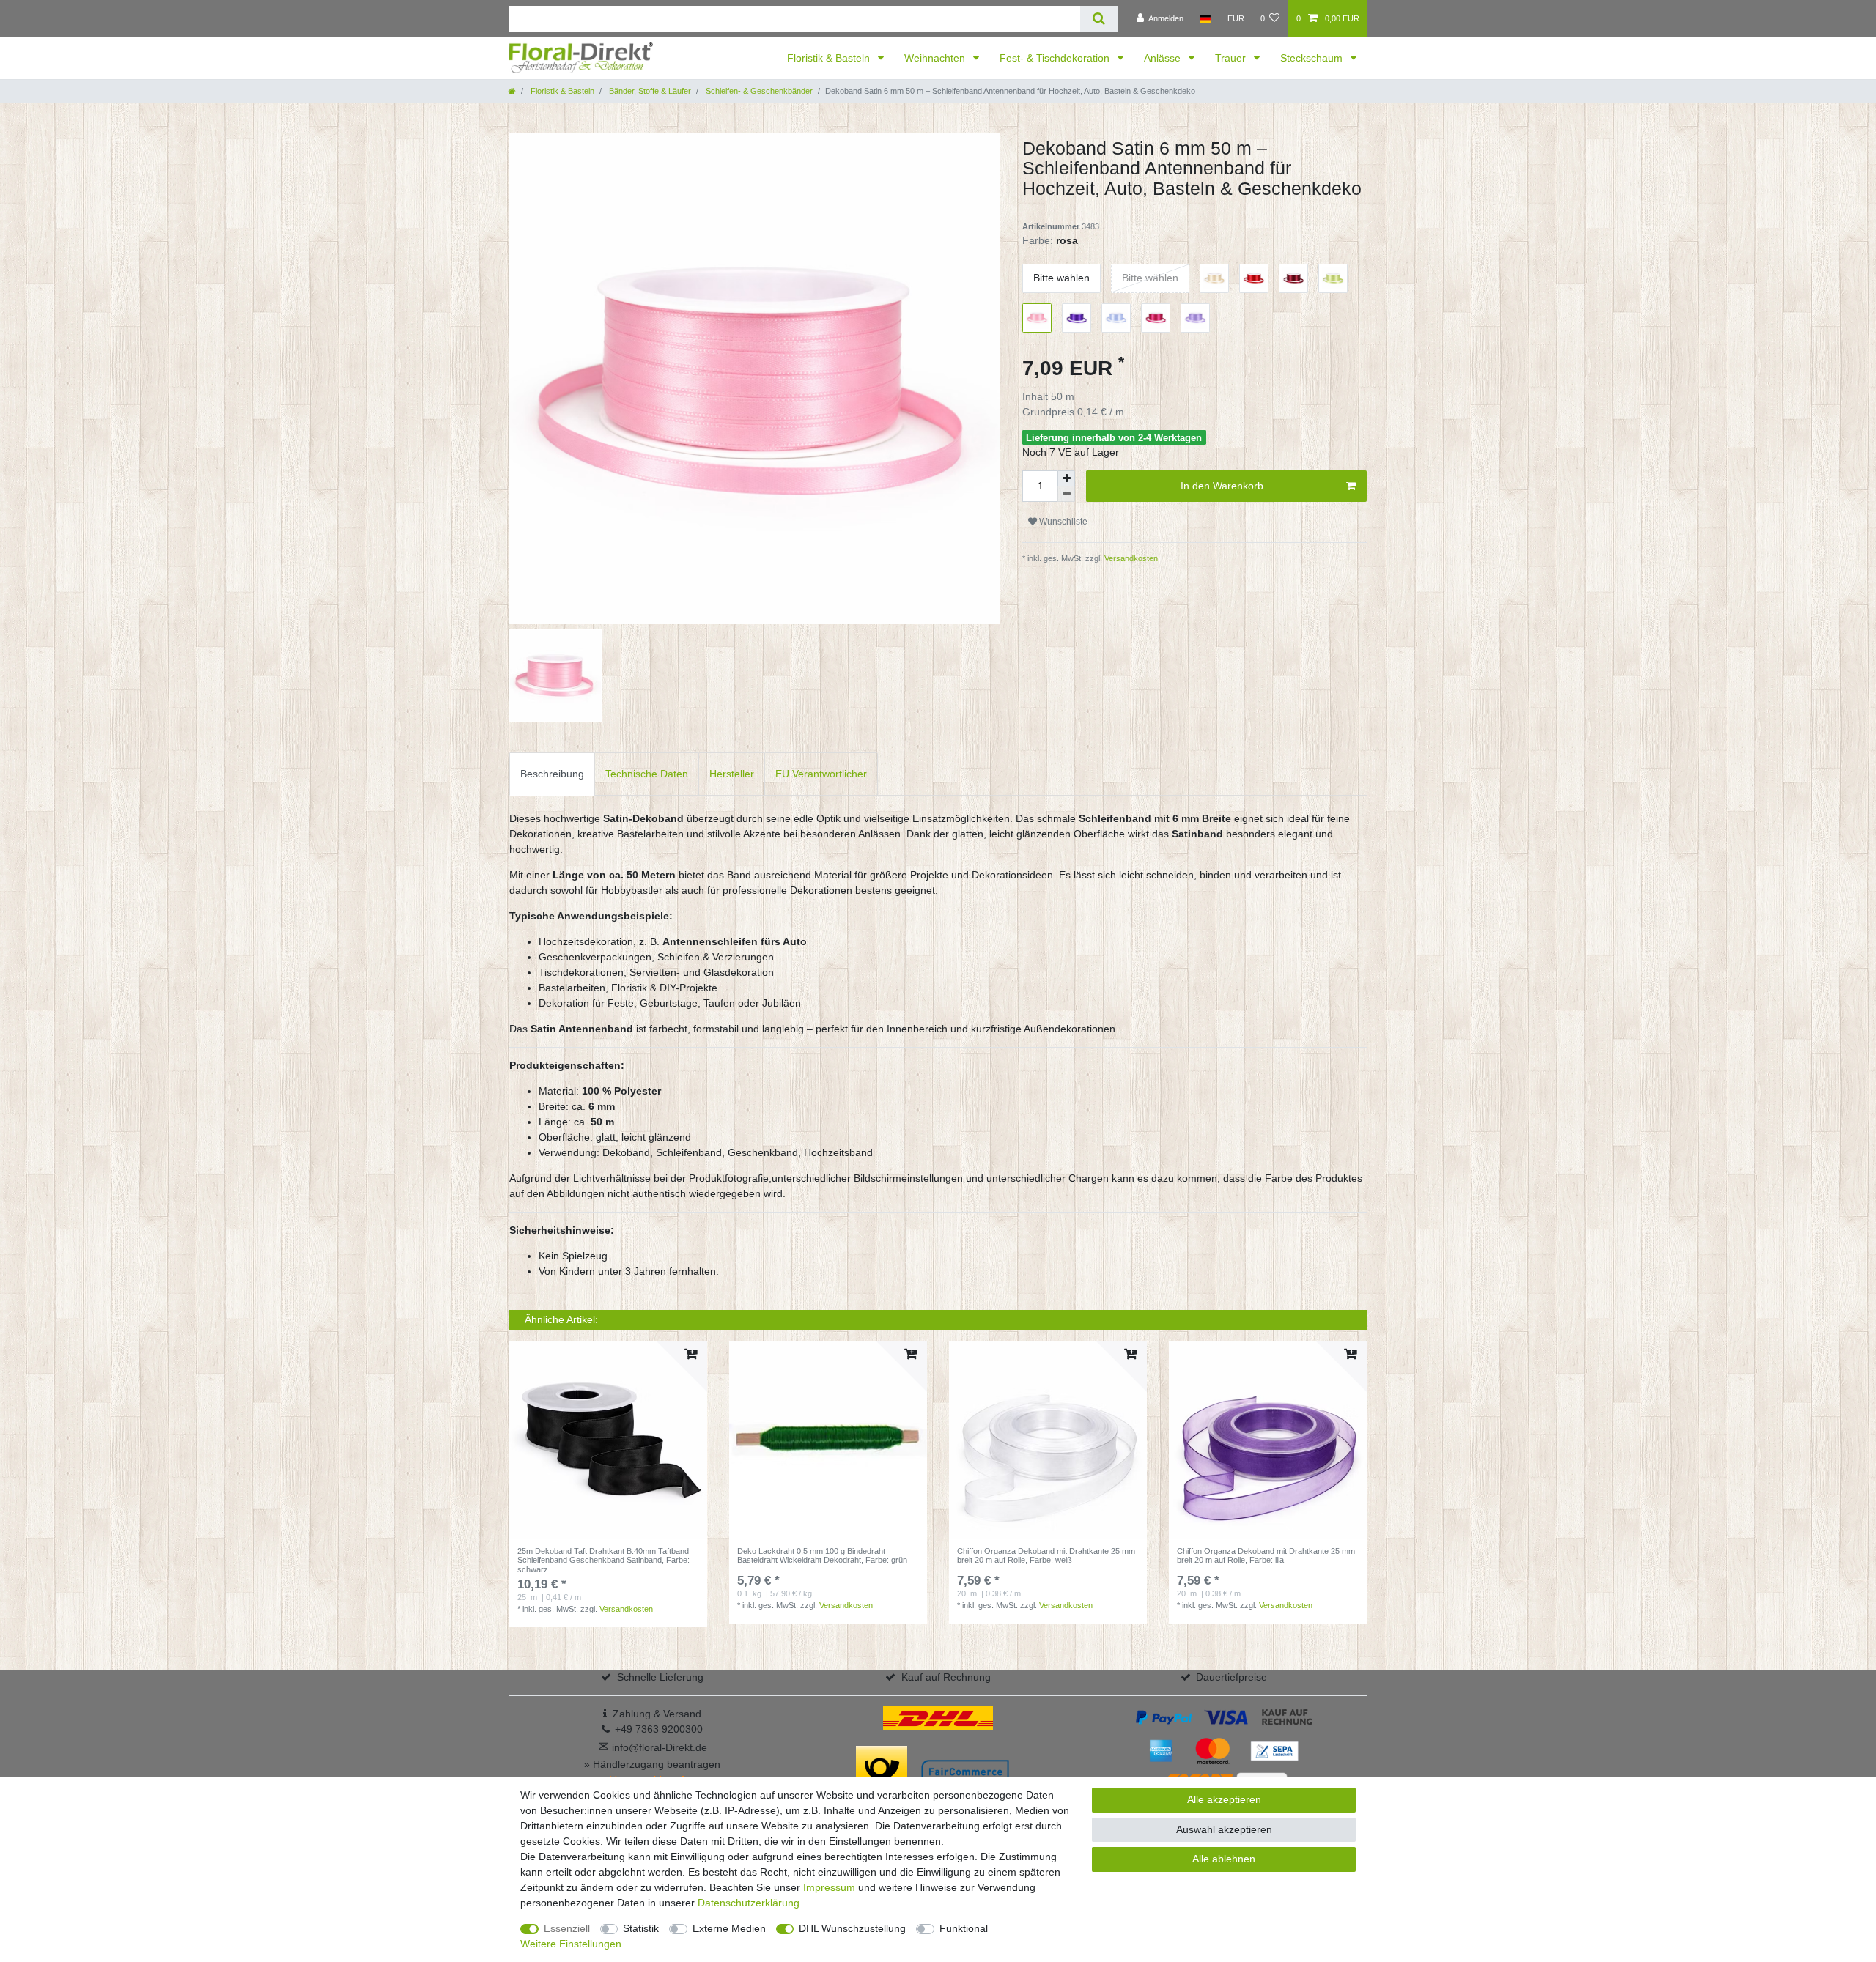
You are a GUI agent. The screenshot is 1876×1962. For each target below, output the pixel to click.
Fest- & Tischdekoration (1056, 58)
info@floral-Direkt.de (653, 1747)
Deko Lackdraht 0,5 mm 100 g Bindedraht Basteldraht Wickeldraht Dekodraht (822, 1555)
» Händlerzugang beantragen (652, 1764)
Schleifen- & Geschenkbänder (758, 91)
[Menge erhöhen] (1066, 478)
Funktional (964, 1928)
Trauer (1232, 58)
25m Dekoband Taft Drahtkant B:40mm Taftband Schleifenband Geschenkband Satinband (603, 1560)
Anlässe (1164, 58)
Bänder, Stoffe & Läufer (649, 91)
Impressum (829, 1887)
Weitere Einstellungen (571, 1944)
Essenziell (567, 1928)
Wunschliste (1062, 522)
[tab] (552, 774)
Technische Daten (647, 774)
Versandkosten (1130, 558)
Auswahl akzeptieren (1224, 1829)
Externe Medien (729, 1928)
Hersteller (732, 774)
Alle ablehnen (1224, 1859)
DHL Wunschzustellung (852, 1928)
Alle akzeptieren (1224, 1799)
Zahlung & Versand (657, 1714)
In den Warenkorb (1222, 486)
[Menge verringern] (1066, 494)
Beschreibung (552, 774)
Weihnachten (936, 58)
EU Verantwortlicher (821, 774)
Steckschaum (1313, 58)
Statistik (641, 1928)
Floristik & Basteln (830, 58)
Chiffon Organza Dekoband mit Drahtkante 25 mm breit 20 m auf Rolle (1046, 1555)
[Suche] (1099, 19)
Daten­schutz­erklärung (749, 1903)
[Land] (1205, 18)
